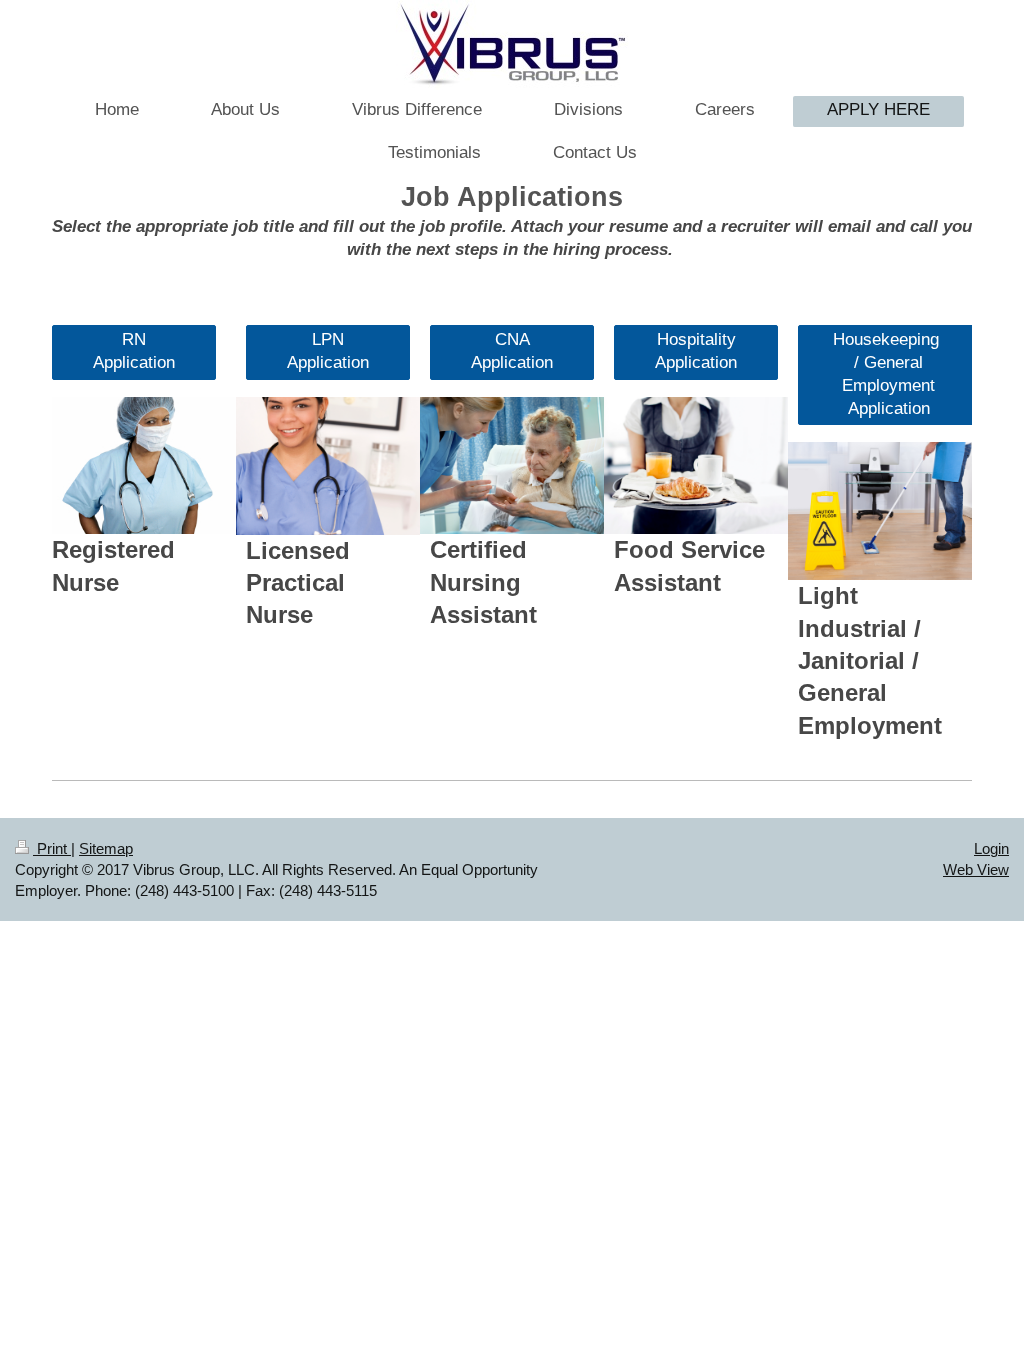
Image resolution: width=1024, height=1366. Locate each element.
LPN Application (328, 351)
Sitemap (106, 848)
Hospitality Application (696, 351)
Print (52, 848)
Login (991, 848)
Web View (976, 869)
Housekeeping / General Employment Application (888, 374)
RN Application (134, 351)
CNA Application (512, 351)
